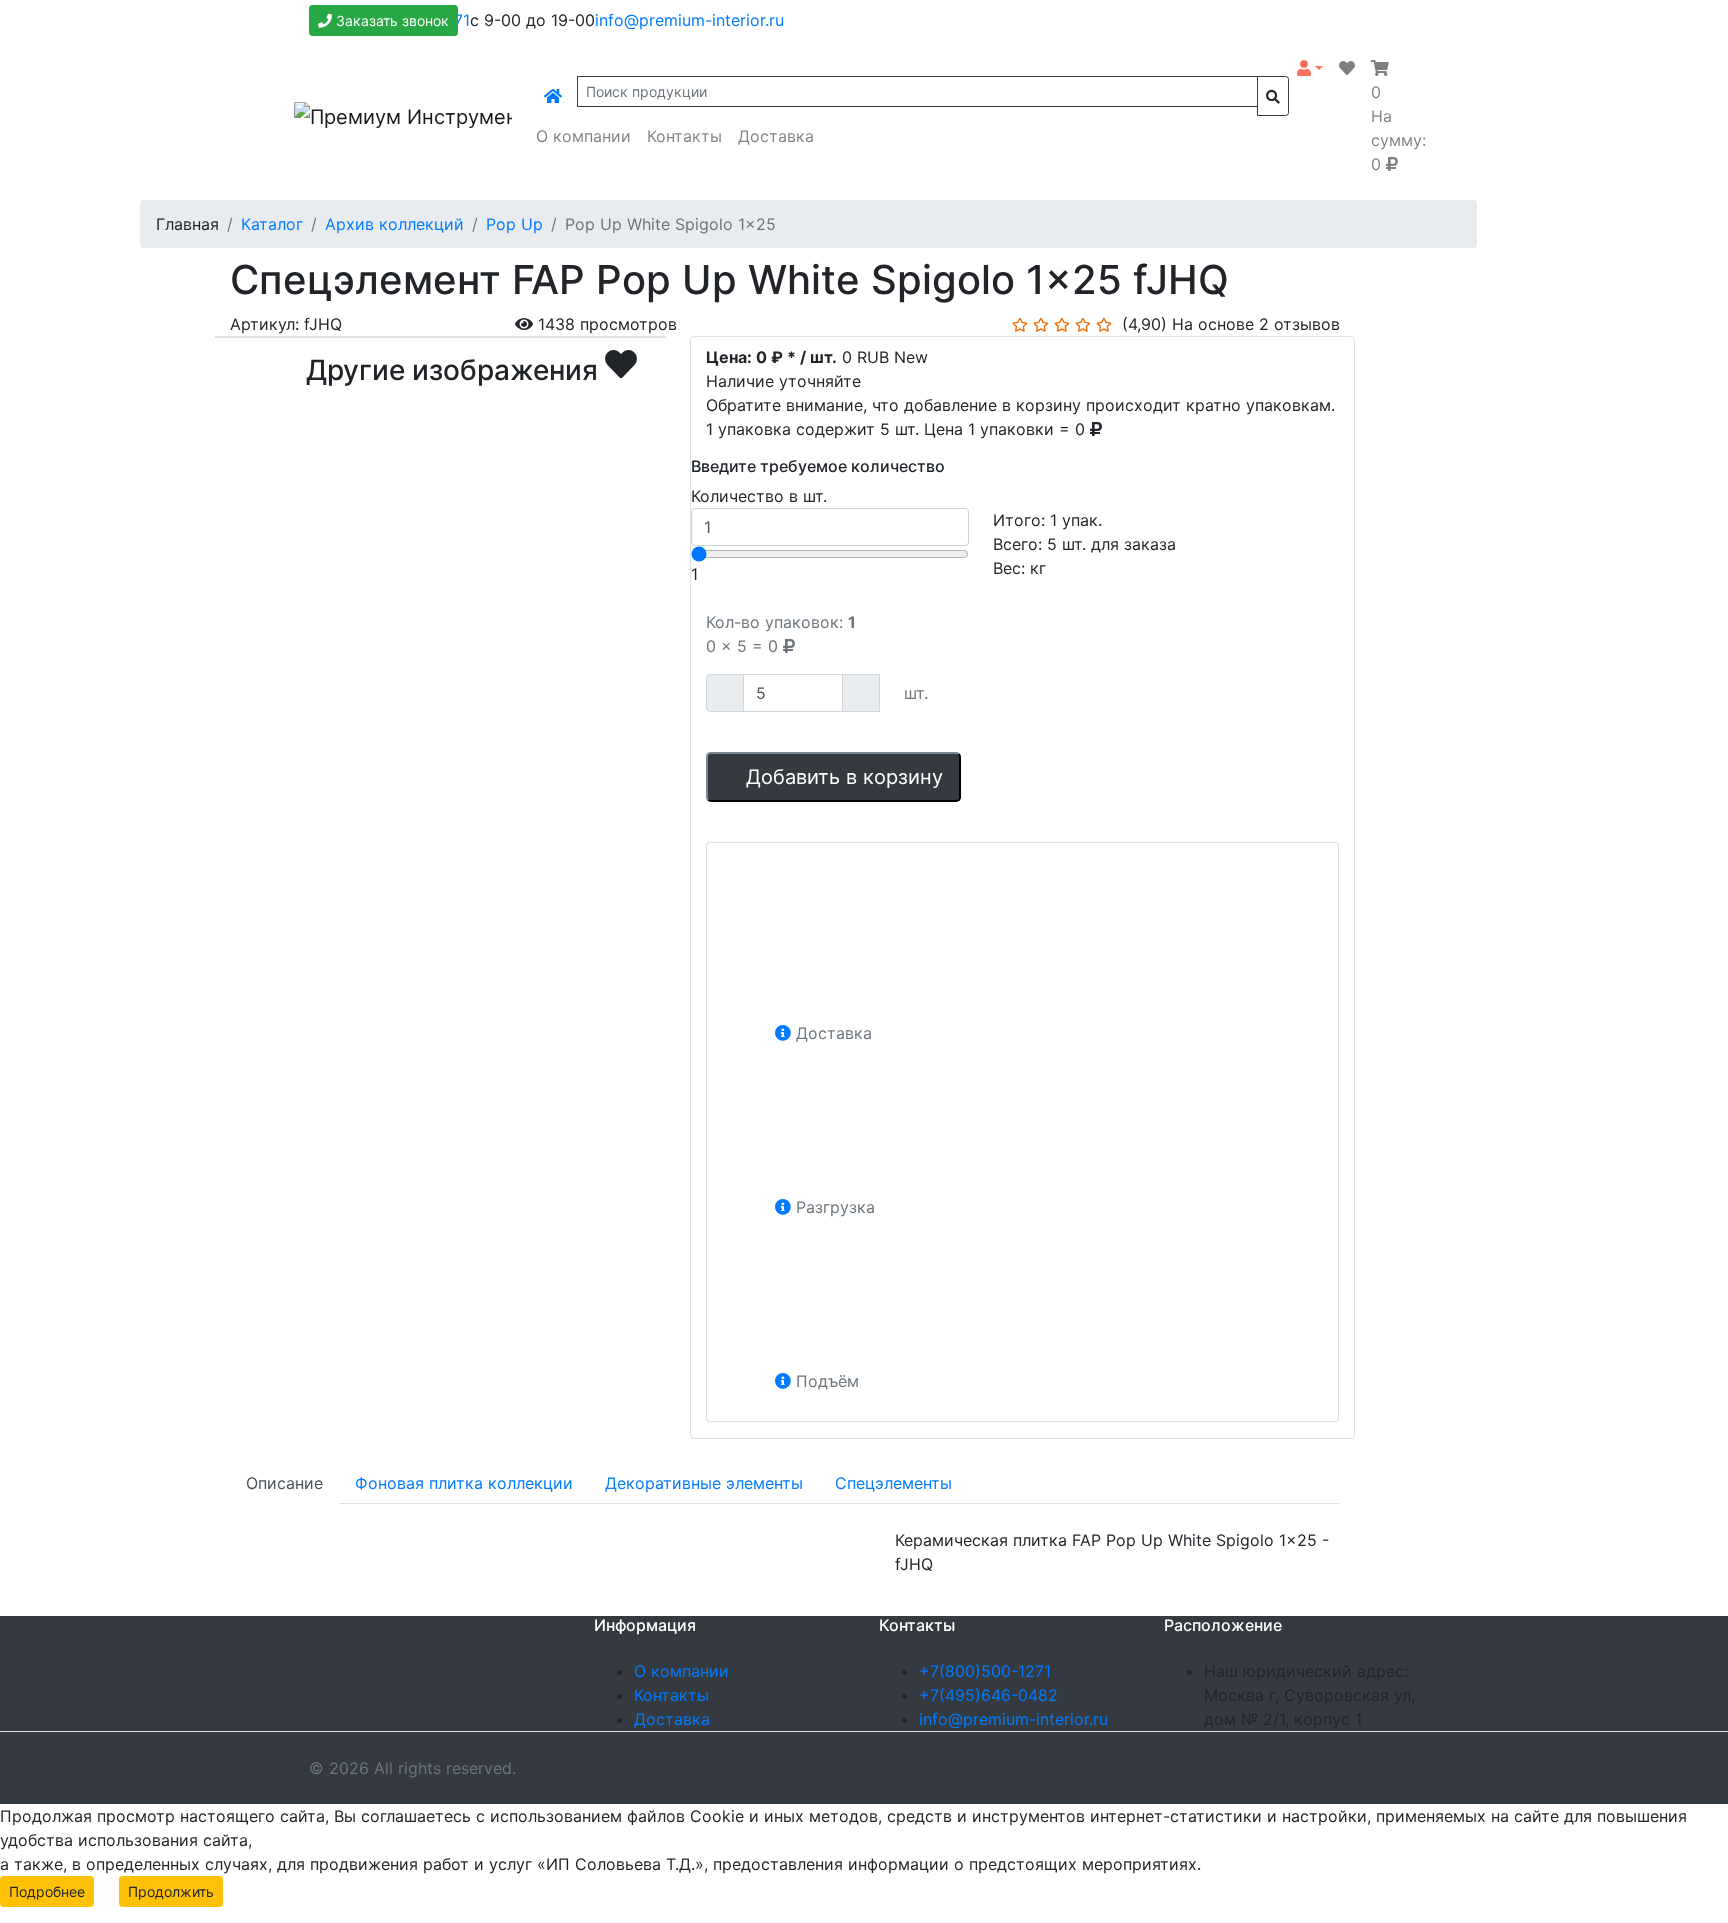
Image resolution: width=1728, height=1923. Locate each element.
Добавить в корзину (841, 777)
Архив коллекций (394, 224)
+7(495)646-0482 (988, 1695)
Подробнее (47, 1891)
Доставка (776, 136)
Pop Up (514, 224)
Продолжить (171, 1891)
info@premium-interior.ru (689, 20)
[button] (1310, 68)
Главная (187, 224)
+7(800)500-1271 (985, 1671)
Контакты (684, 136)
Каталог (272, 224)
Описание (284, 1483)
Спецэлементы (893, 1483)
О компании (583, 136)
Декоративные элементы (704, 1483)
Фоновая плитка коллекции (464, 1483)
